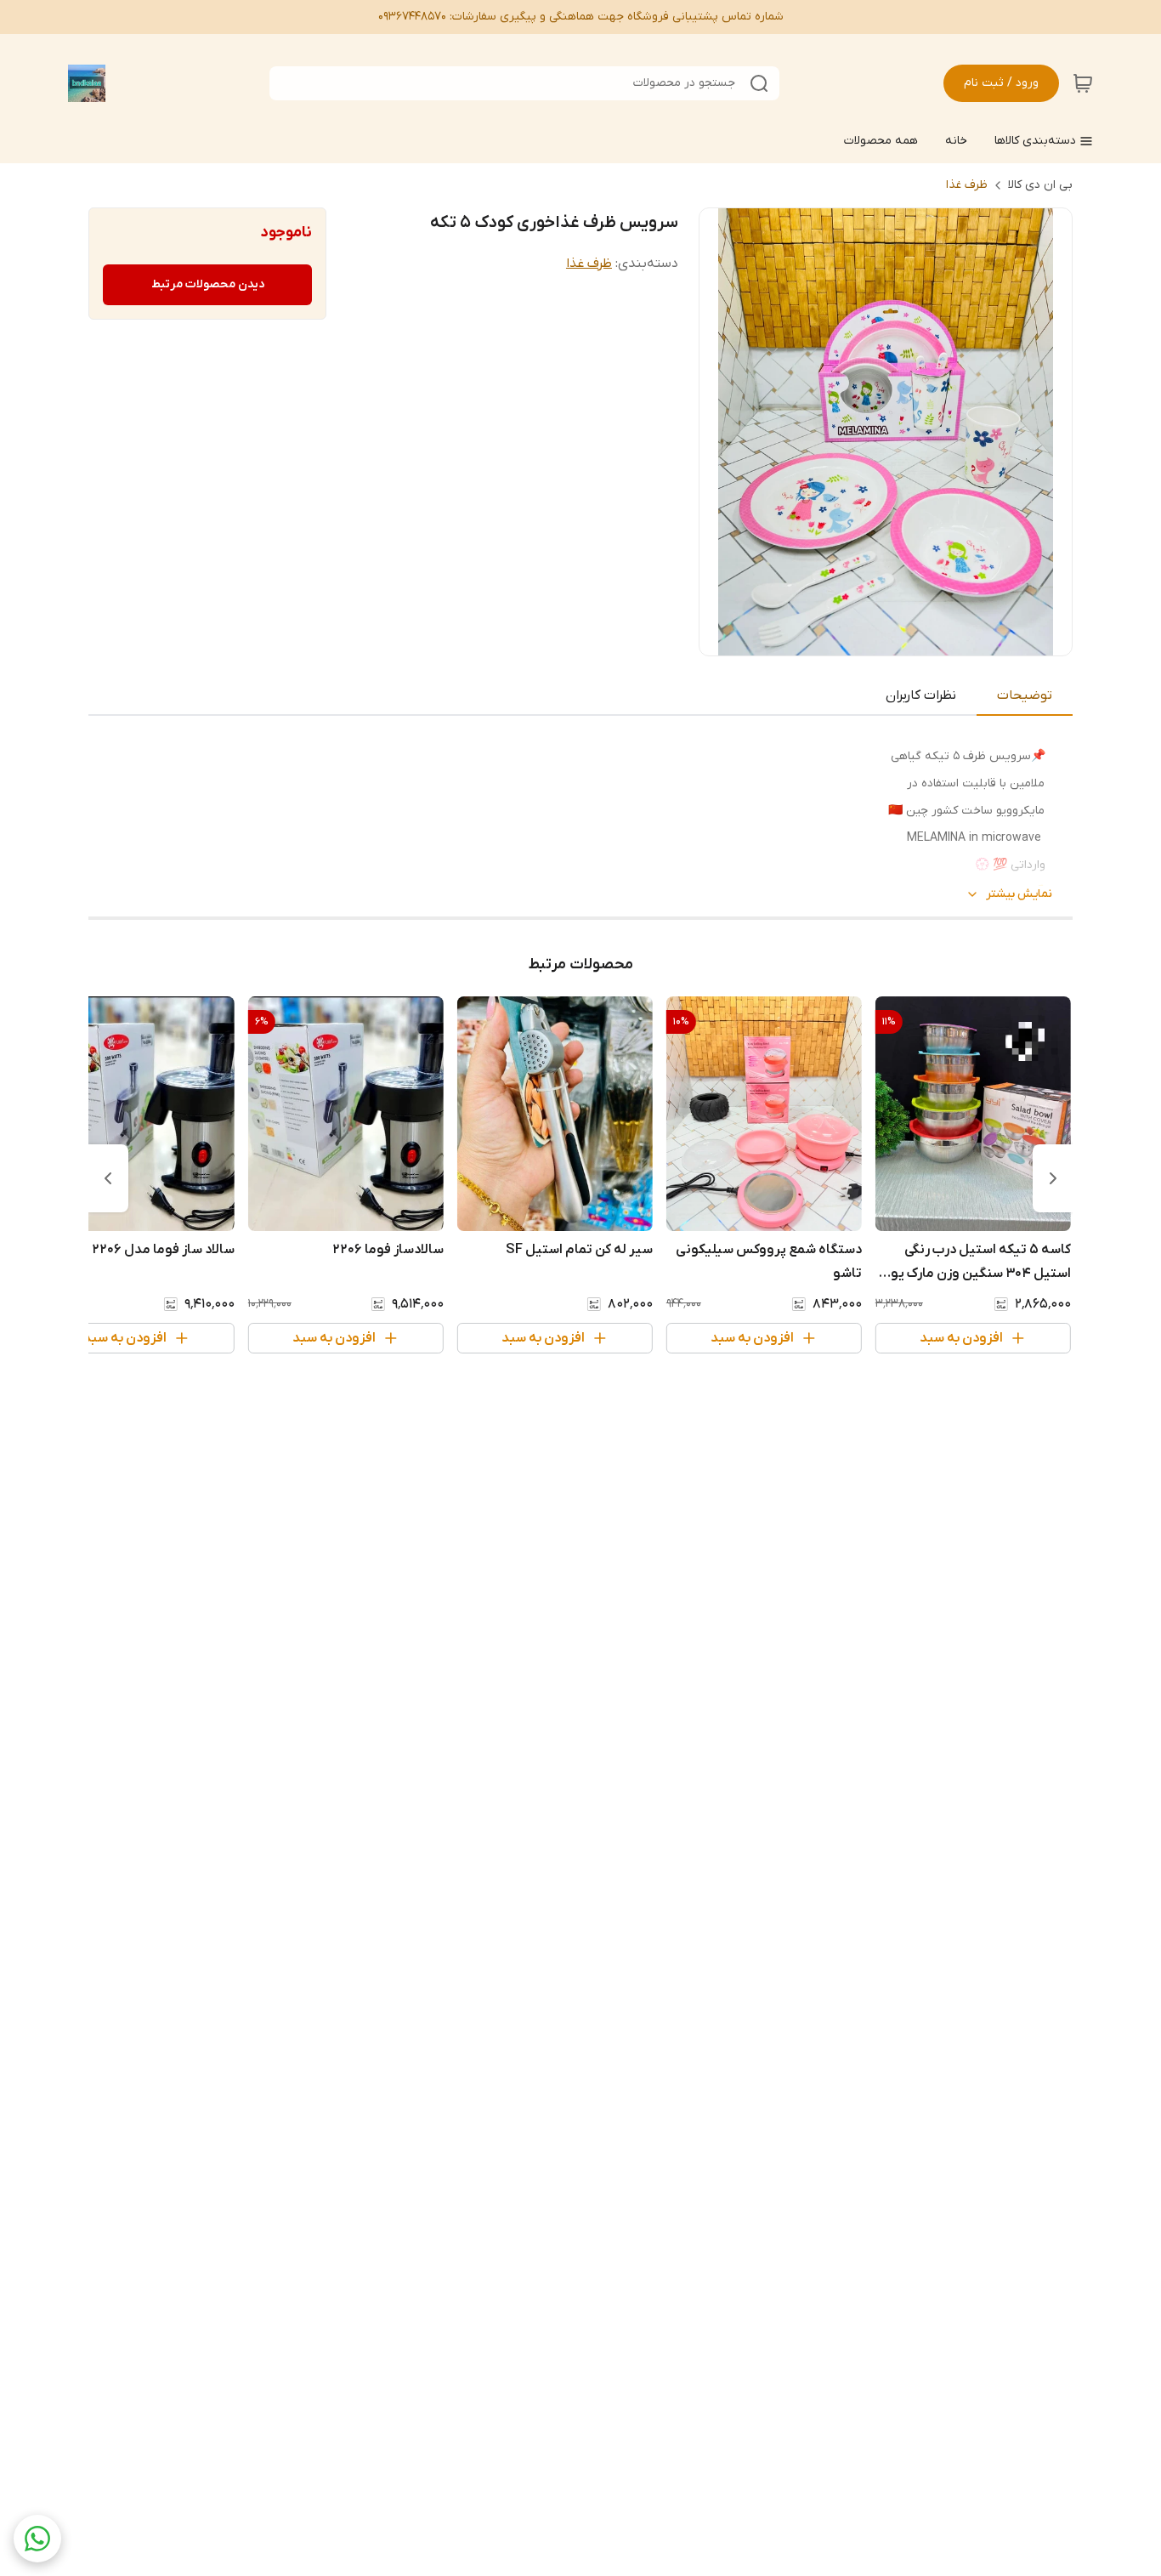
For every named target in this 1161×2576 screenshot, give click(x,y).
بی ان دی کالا (1040, 185)
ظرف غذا (967, 185)
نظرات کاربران (921, 695)
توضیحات (1025, 695)
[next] (108, 1178)
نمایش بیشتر (1019, 894)
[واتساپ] (37, 2539)
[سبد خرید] (1083, 83)
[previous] (1053, 1178)
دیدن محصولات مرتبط (208, 284)
